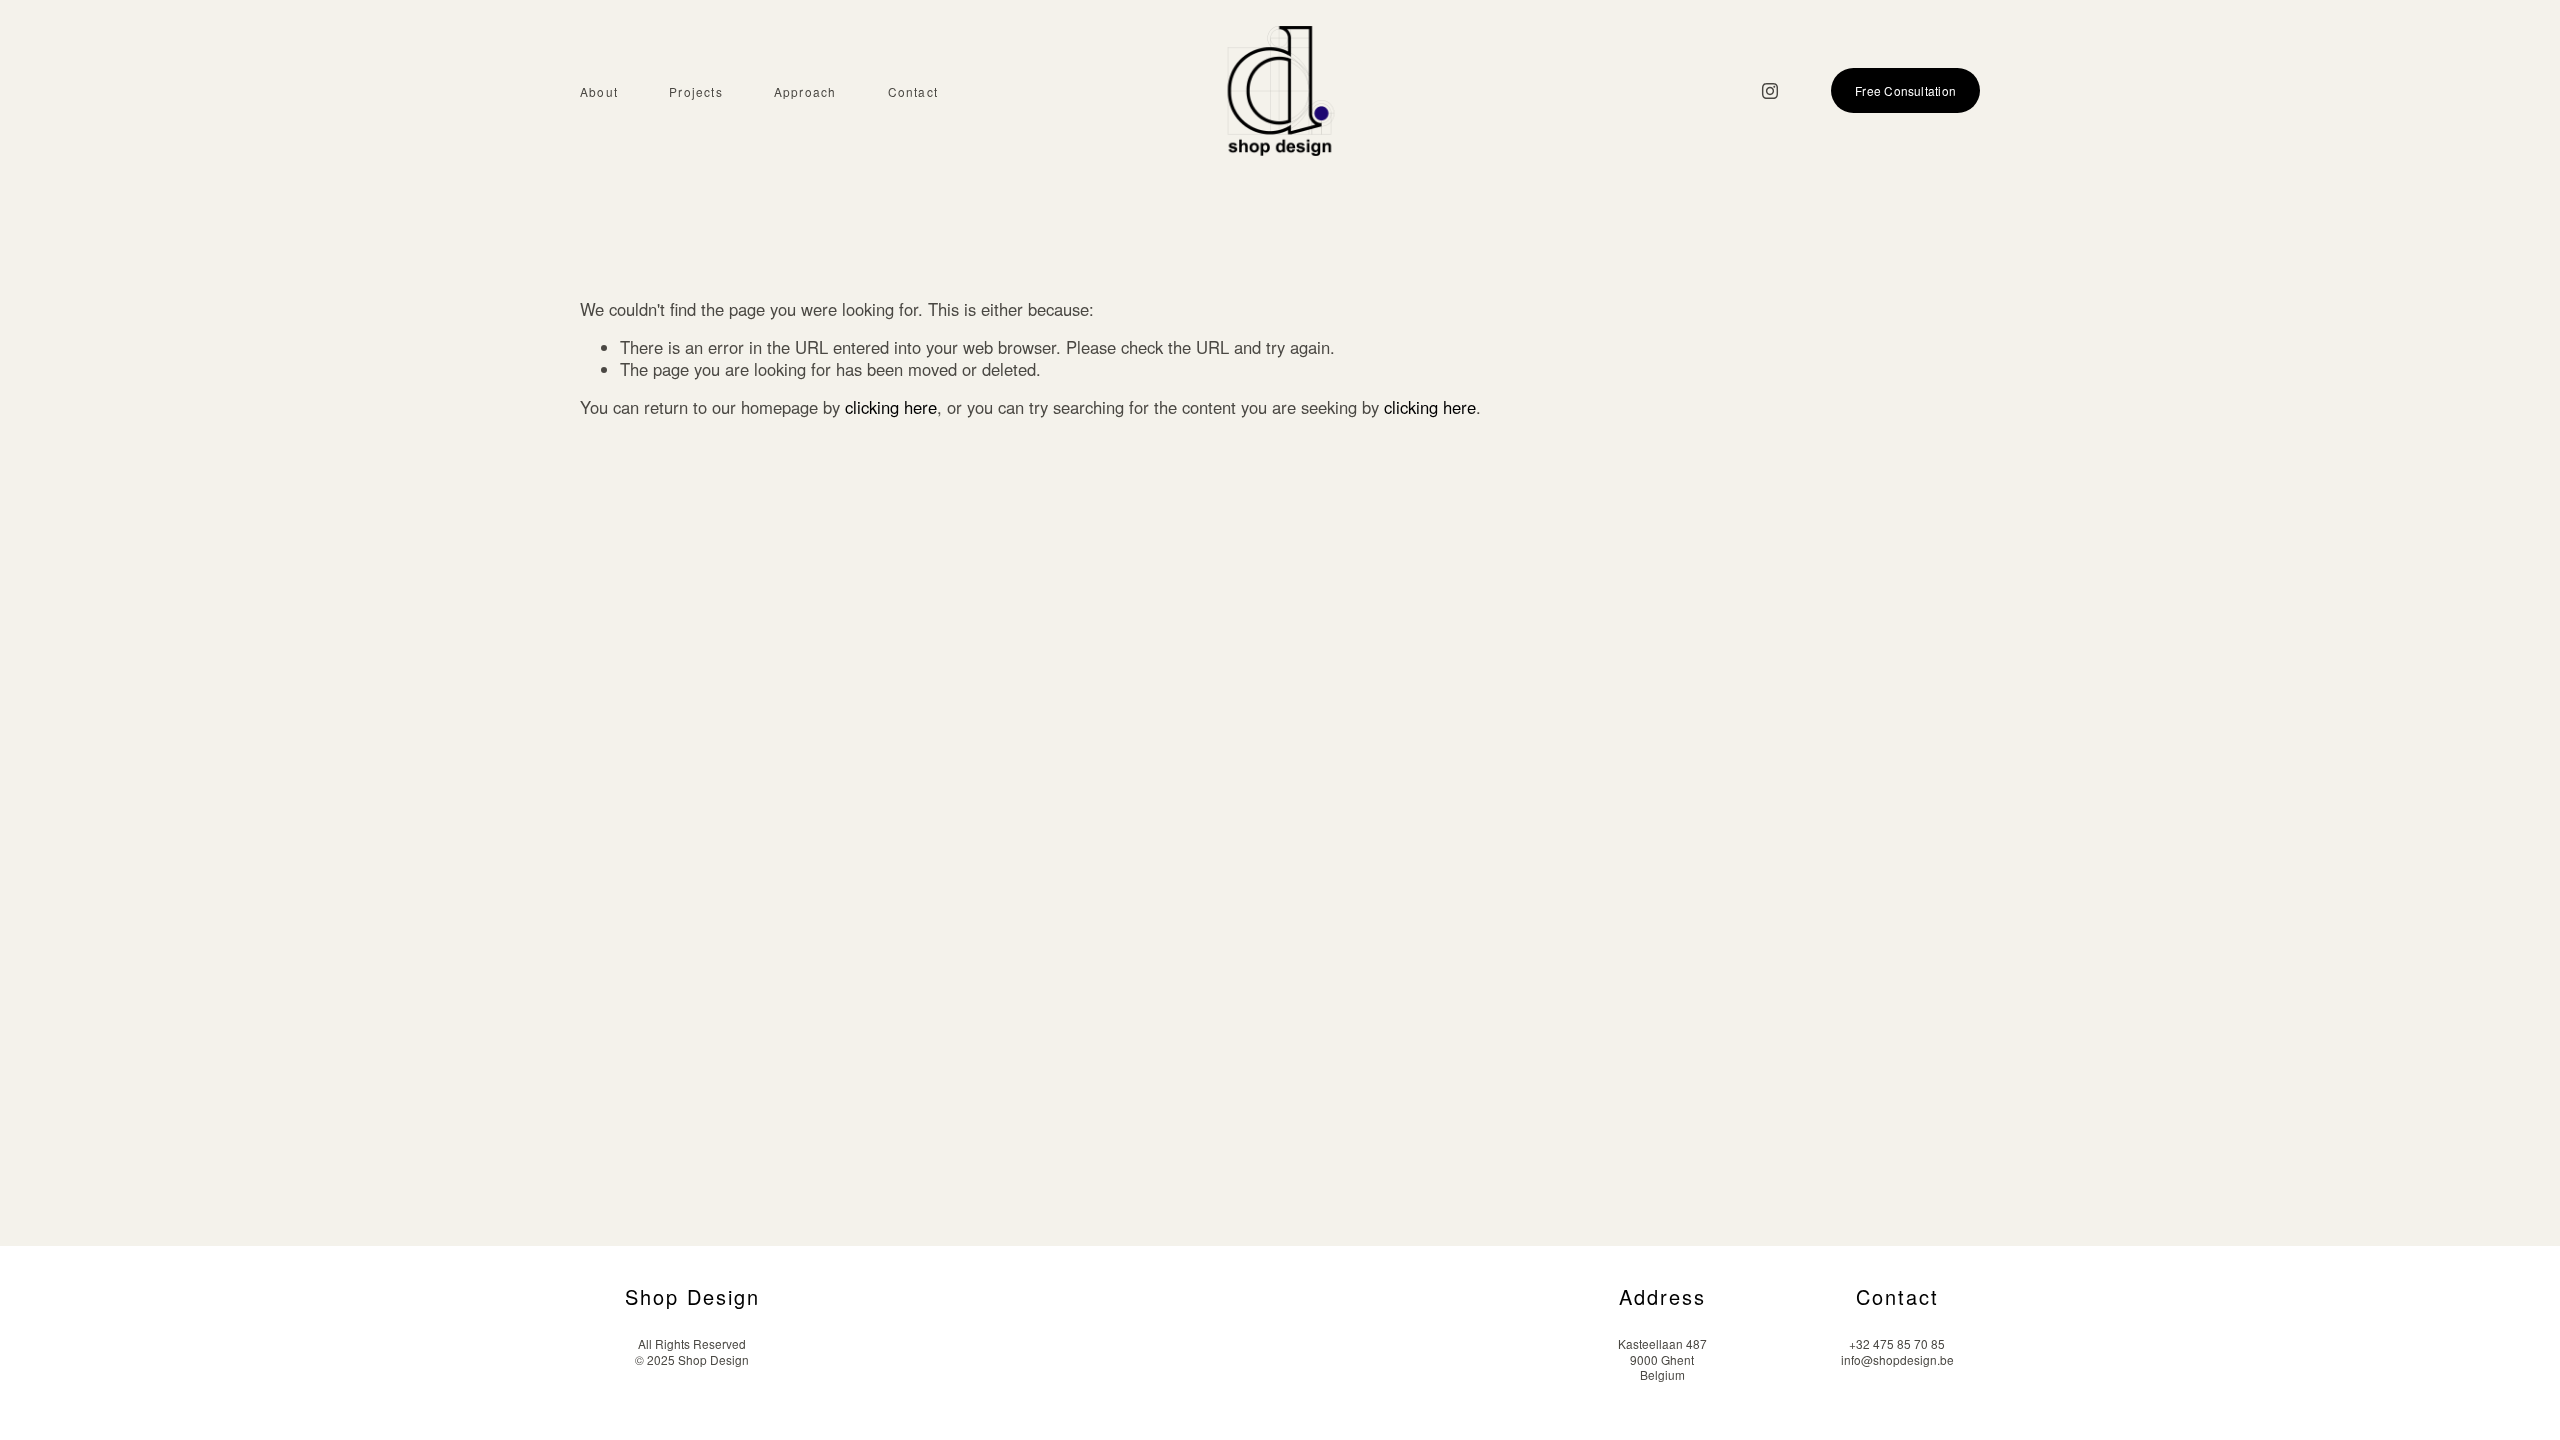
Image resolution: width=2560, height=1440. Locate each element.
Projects (696, 92)
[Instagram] (1770, 91)
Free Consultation (1905, 90)
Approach (805, 92)
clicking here (891, 407)
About (599, 92)
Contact (913, 92)
